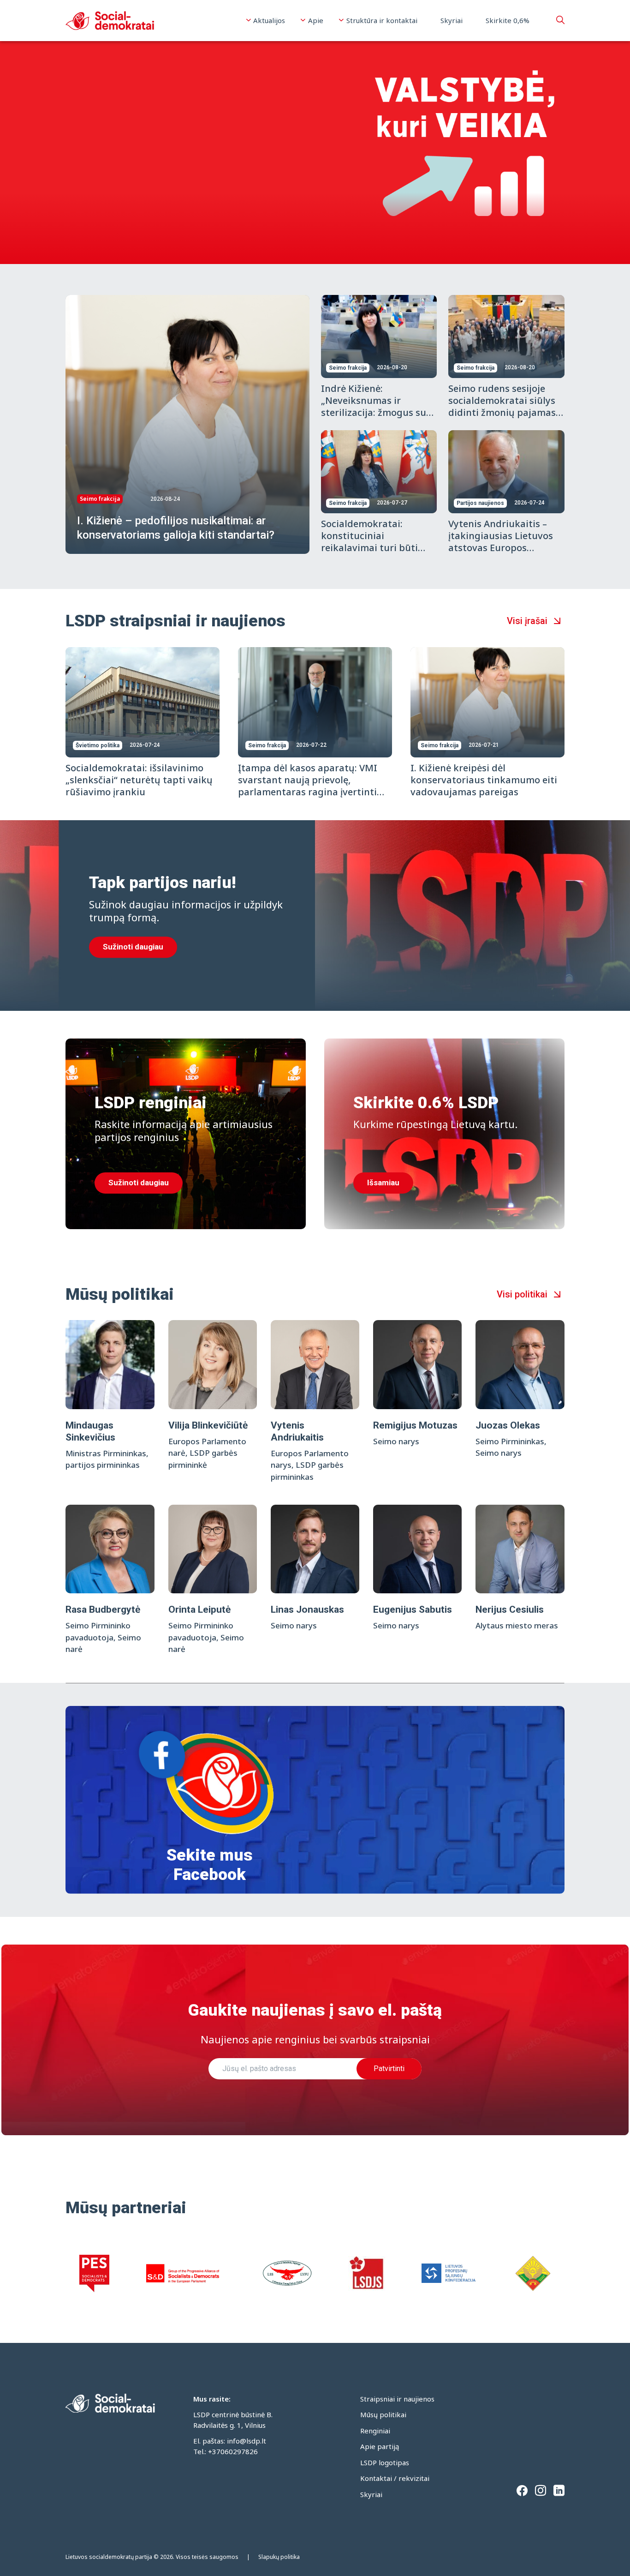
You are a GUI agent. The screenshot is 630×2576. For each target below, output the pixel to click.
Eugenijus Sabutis (413, 1609)
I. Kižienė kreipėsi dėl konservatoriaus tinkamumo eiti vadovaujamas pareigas (484, 780)
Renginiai (375, 2431)
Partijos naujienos (480, 503)
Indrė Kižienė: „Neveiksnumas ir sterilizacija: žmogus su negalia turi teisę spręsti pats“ (376, 412)
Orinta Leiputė (199, 1609)
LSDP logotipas (385, 2462)
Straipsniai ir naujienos (397, 2399)
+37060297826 (233, 2451)
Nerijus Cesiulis (510, 1609)
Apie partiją (380, 2446)
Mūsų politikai (383, 2414)
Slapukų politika (279, 2557)
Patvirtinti (389, 2069)
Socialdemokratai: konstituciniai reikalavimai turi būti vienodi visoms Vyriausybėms (369, 548)
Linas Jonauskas (307, 1609)
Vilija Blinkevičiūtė (208, 1425)
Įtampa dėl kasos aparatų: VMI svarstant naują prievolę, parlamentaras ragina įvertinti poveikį (308, 786)
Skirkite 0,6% (508, 20)
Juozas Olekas (508, 1425)
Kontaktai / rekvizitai (395, 2478)
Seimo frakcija (100, 499)
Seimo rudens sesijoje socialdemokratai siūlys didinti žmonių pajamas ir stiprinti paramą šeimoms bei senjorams (503, 412)
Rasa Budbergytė (103, 1609)
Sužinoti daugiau (133, 947)
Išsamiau (383, 1183)
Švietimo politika (98, 745)
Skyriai (452, 20)
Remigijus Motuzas (415, 1425)
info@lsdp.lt (247, 2441)
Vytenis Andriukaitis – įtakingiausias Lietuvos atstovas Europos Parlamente (501, 542)
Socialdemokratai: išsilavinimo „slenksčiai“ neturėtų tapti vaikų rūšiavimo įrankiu (139, 780)
